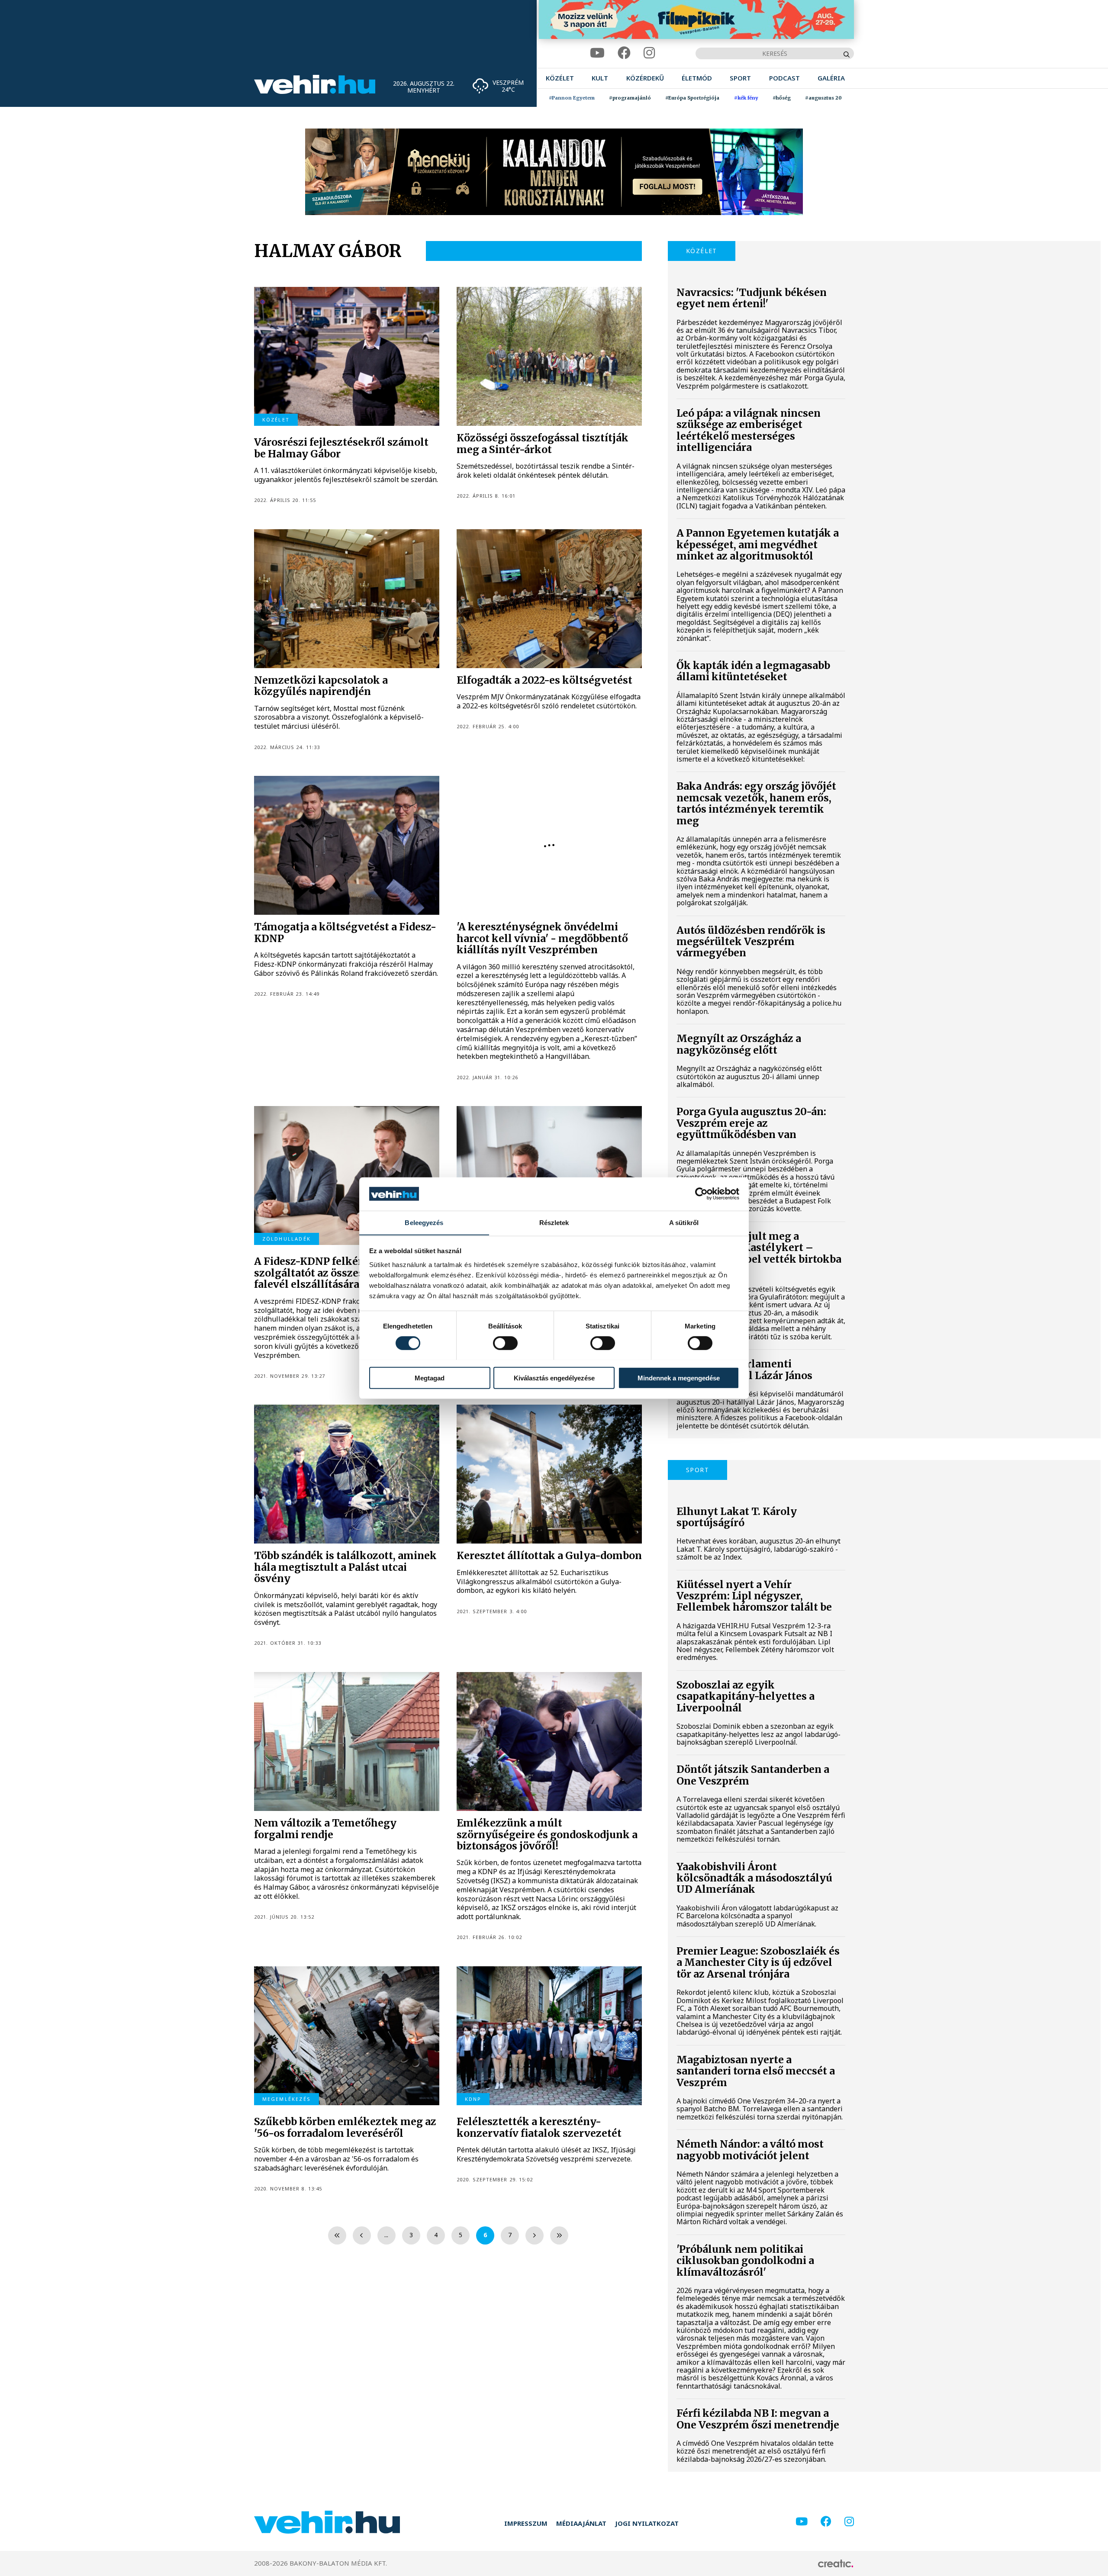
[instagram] (649, 53)
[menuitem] (560, 78)
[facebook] (624, 53)
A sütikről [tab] (684, 1222)
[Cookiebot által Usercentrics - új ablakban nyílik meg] (701, 1194)
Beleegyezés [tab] (424, 1222)
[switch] (505, 1343)
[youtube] (597, 53)
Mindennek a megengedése (679, 1378)
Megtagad (430, 1378)
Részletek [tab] (554, 1222)
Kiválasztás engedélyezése (554, 1378)
